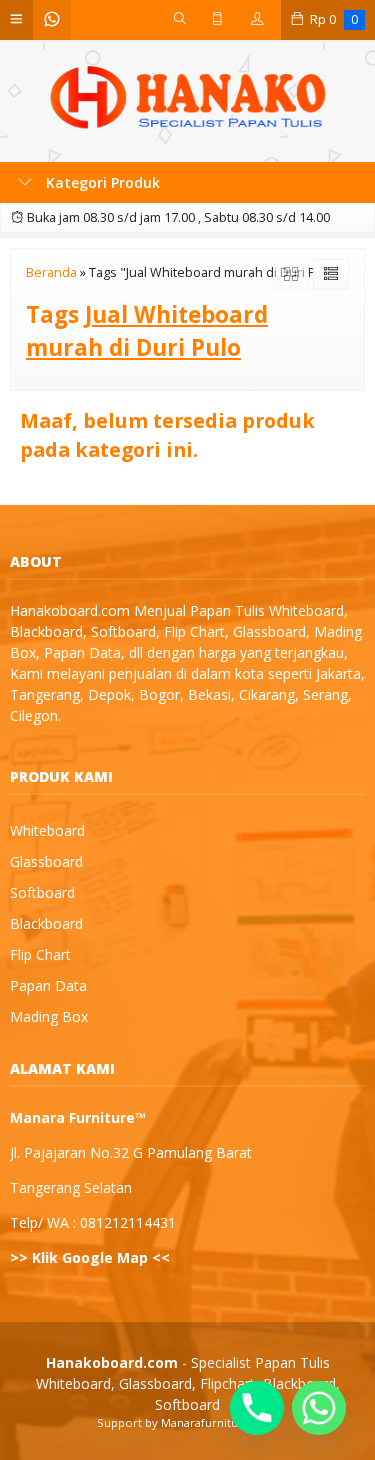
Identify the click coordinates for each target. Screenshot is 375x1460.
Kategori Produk (101, 182)
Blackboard (46, 923)
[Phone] (257, 1408)
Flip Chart (40, 954)
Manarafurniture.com (219, 1422)
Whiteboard (47, 830)
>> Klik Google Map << (90, 1257)
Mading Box (49, 1016)
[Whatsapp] (319, 1408)
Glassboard (46, 861)
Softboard (42, 892)
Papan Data (48, 985)
